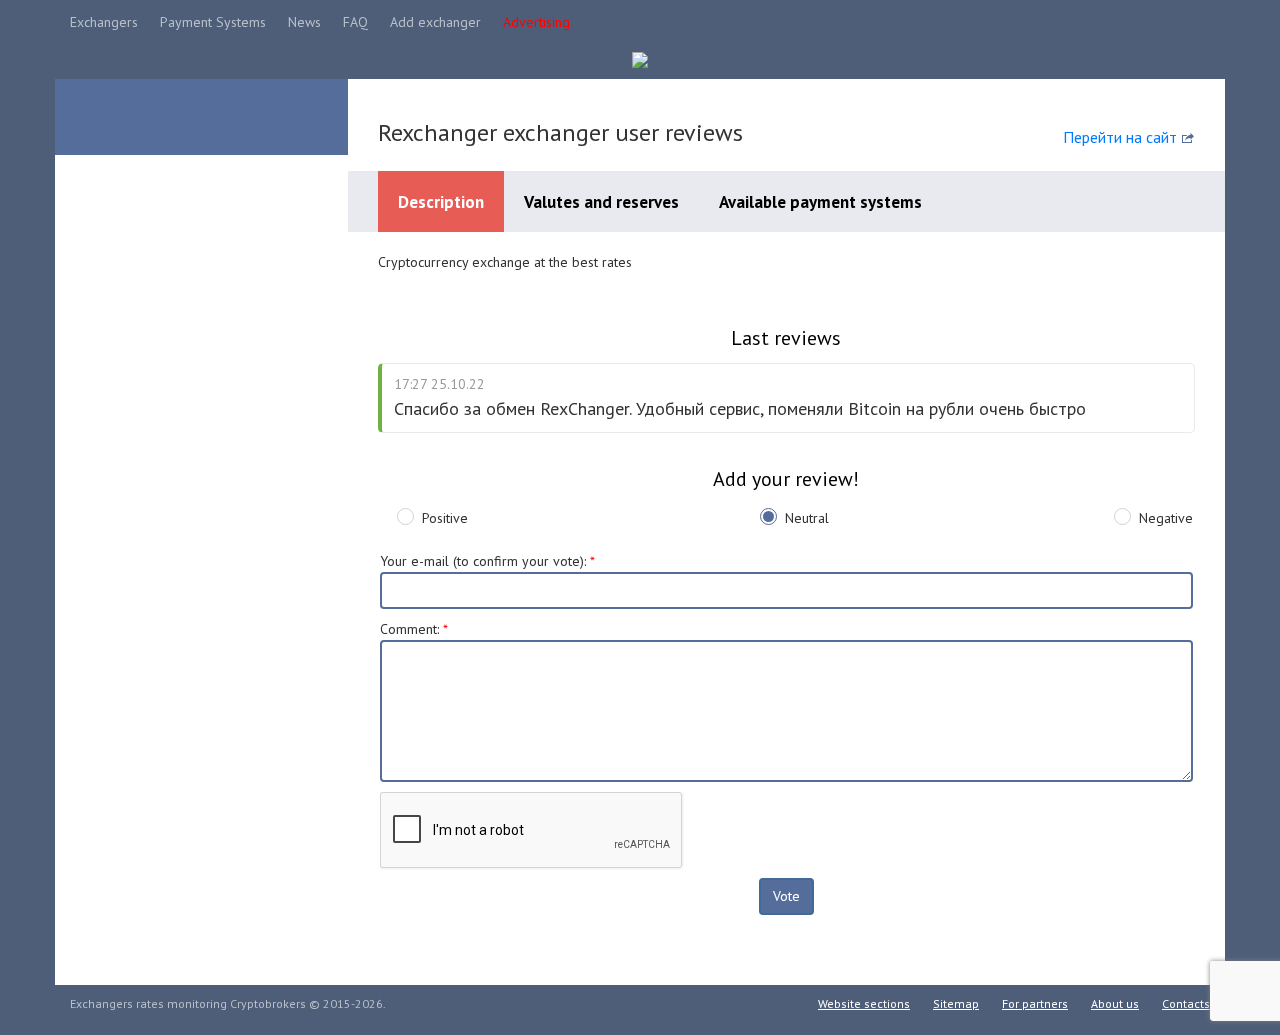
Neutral (807, 518)
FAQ (355, 22)
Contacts (1186, 1003)
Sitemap (956, 1003)
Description (441, 202)
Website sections (864, 1003)
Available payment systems (820, 202)
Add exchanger (435, 22)
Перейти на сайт (1120, 137)
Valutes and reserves (601, 202)
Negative (1166, 518)
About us (1115, 1003)
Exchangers (104, 22)
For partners (1035, 1003)
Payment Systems (213, 22)
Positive (445, 518)
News (304, 22)
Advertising (536, 22)
